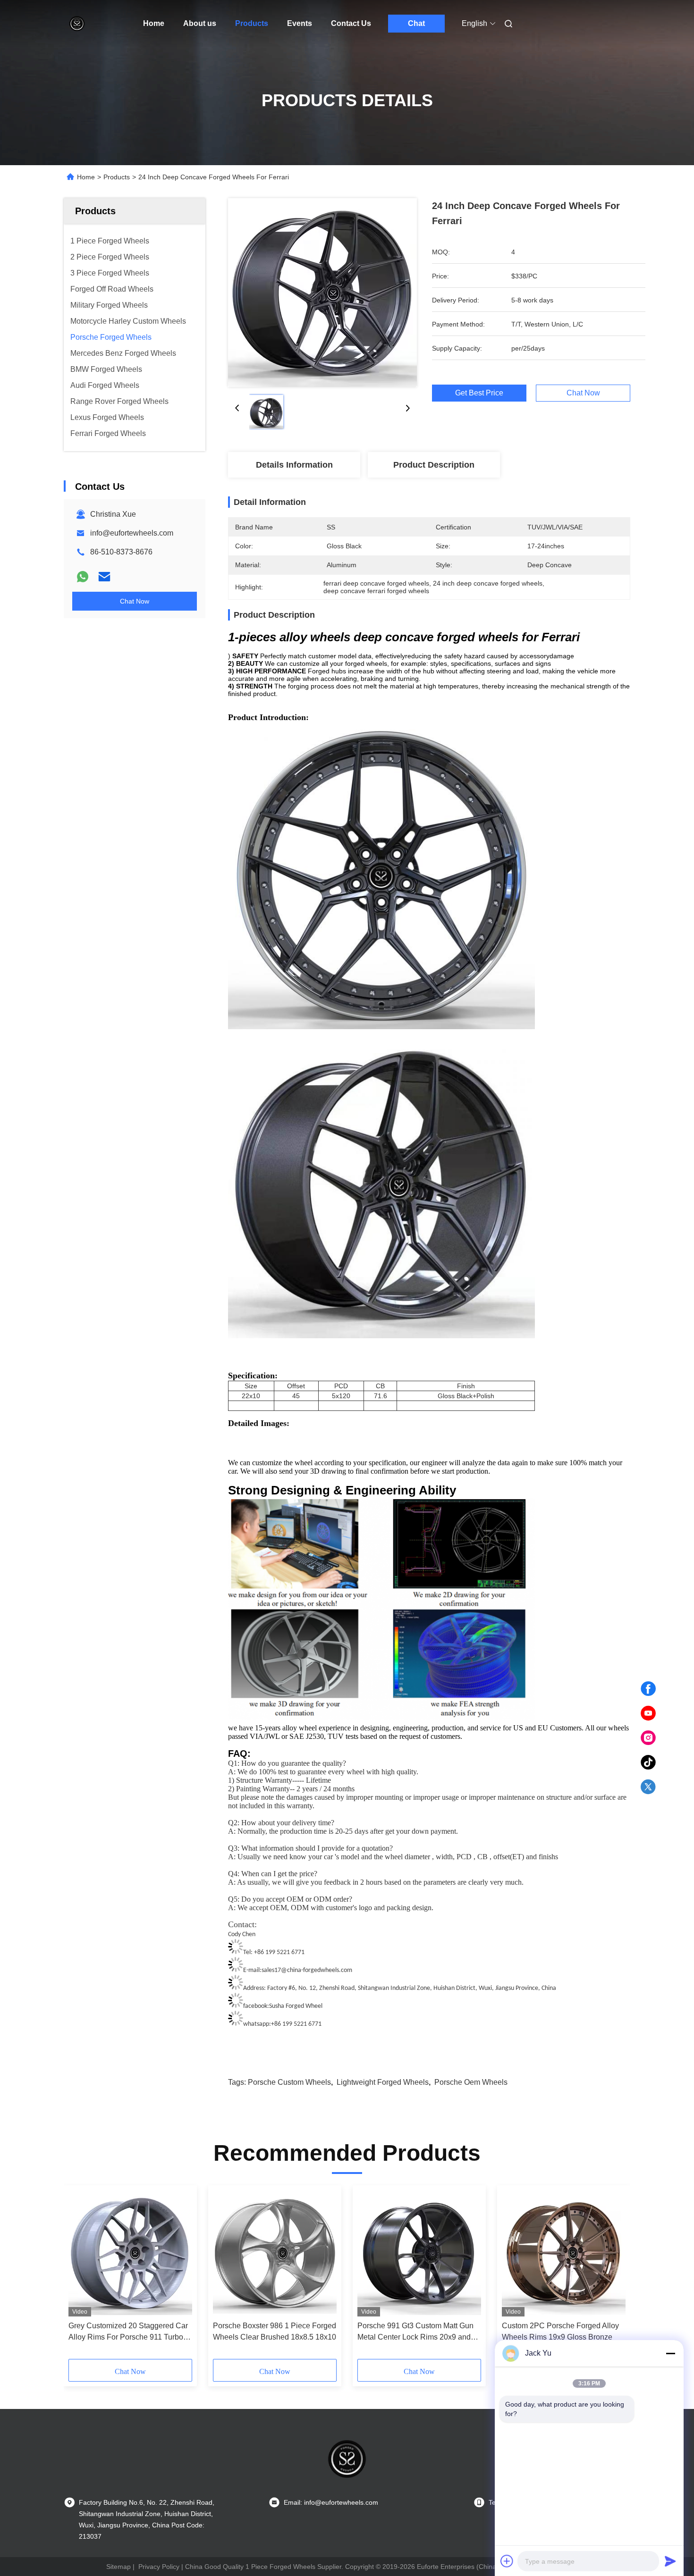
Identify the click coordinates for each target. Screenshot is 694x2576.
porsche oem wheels (471, 2082)
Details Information (294, 465)
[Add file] (507, 2561)
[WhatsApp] (83, 577)
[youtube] (648, 1713)
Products (252, 23)
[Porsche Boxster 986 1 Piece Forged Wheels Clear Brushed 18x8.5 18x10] (275, 2253)
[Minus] (670, 2353)
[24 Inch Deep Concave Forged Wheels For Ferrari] (322, 293)
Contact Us (351, 23)
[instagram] (648, 1738)
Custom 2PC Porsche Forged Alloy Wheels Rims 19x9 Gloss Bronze (560, 2331)
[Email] (104, 577)
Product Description (434, 465)
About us (200, 23)
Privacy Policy (159, 2567)
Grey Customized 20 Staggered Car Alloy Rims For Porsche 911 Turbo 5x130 (128, 2332)
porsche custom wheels (289, 2082)
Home (154, 23)
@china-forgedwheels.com (317, 1970)
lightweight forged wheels (383, 2082)
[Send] (670, 2561)
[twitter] (648, 1787)
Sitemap (118, 2567)
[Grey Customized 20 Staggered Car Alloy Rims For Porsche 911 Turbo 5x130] (130, 2253)
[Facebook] (648, 1689)
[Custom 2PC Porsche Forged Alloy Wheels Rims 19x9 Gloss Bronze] (564, 2253)
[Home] (77, 24)
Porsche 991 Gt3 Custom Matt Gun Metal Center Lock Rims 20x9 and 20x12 (415, 2332)
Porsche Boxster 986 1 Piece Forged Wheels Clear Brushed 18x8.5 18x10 (275, 2331)
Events (300, 23)
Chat (416, 23)
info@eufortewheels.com (132, 533)
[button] (81, 2275)
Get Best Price (479, 393)
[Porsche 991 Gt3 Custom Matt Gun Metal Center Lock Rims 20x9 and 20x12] (419, 2253)
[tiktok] (648, 1762)
